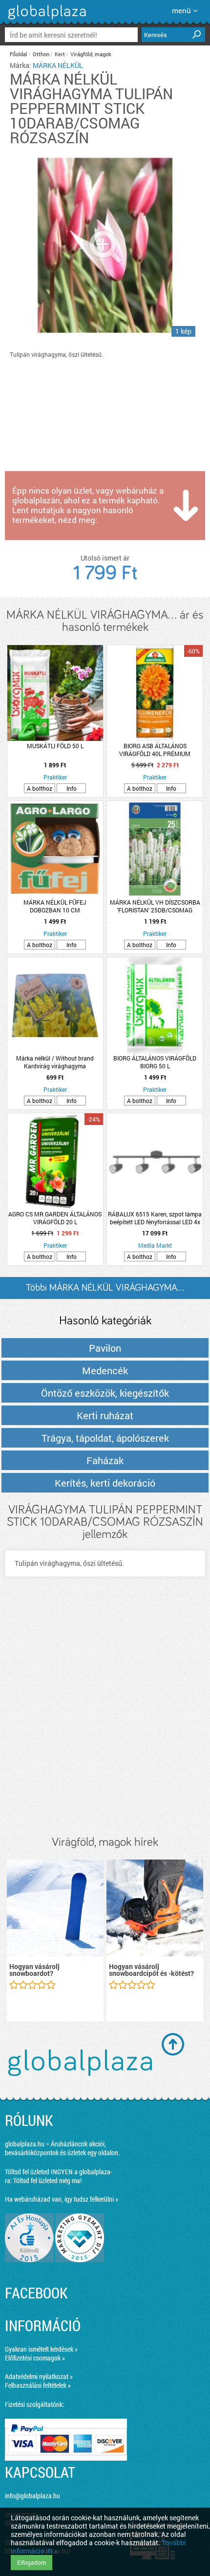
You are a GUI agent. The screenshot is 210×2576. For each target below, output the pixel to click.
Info (72, 788)
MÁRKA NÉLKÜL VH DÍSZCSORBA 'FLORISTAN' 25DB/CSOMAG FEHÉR (155, 906)
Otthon (41, 54)
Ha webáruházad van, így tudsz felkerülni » (62, 2199)
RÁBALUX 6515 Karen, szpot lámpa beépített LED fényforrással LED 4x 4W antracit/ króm (155, 1218)
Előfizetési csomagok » (35, 2358)
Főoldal (19, 54)
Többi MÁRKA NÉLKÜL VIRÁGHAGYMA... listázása (105, 1291)
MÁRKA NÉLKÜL (58, 65)
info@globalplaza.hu (32, 2496)
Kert (60, 54)
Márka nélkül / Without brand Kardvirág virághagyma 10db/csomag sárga (55, 1062)
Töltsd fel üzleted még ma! (47, 2180)
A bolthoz (40, 788)
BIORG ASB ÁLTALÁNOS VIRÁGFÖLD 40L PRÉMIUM (155, 750)
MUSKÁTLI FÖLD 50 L (55, 746)
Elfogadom (31, 2562)
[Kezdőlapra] (46, 19)
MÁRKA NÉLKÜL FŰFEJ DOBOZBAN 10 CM (55, 906)
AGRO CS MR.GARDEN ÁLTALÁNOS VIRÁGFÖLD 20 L (55, 1218)
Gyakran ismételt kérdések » (41, 2349)
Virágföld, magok (91, 54)
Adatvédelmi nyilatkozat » (39, 2376)
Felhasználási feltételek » (38, 2385)
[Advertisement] (105, 1716)
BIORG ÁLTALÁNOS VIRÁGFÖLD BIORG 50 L (155, 1062)
